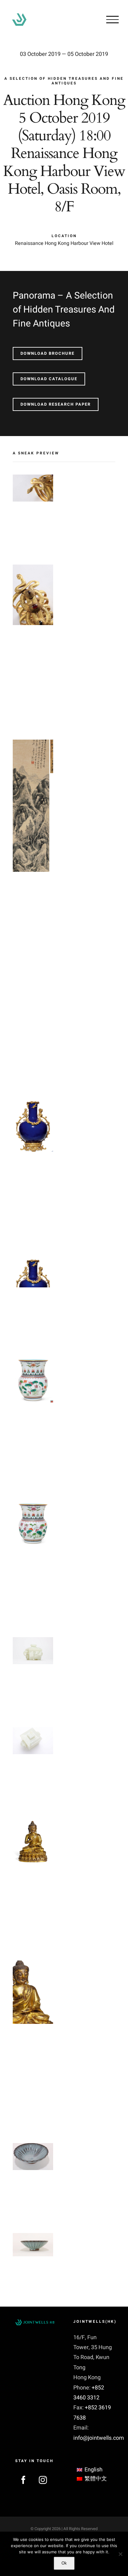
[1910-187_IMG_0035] (33, 2238)
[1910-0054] (33, 1359)
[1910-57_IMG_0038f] (33, 1732)
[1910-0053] (33, 1102)
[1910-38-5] (33, 479)
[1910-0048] (33, 744)
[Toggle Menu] (112, 20)
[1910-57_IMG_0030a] (33, 1642)
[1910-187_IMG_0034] (33, 2148)
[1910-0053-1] (33, 1263)
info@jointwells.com (99, 2438)
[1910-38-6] (33, 569)
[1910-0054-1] (33, 1504)
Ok (64, 2563)
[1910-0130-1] (33, 1965)
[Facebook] (23, 2480)
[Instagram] (43, 2480)
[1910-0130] (33, 1822)
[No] (120, 2554)
